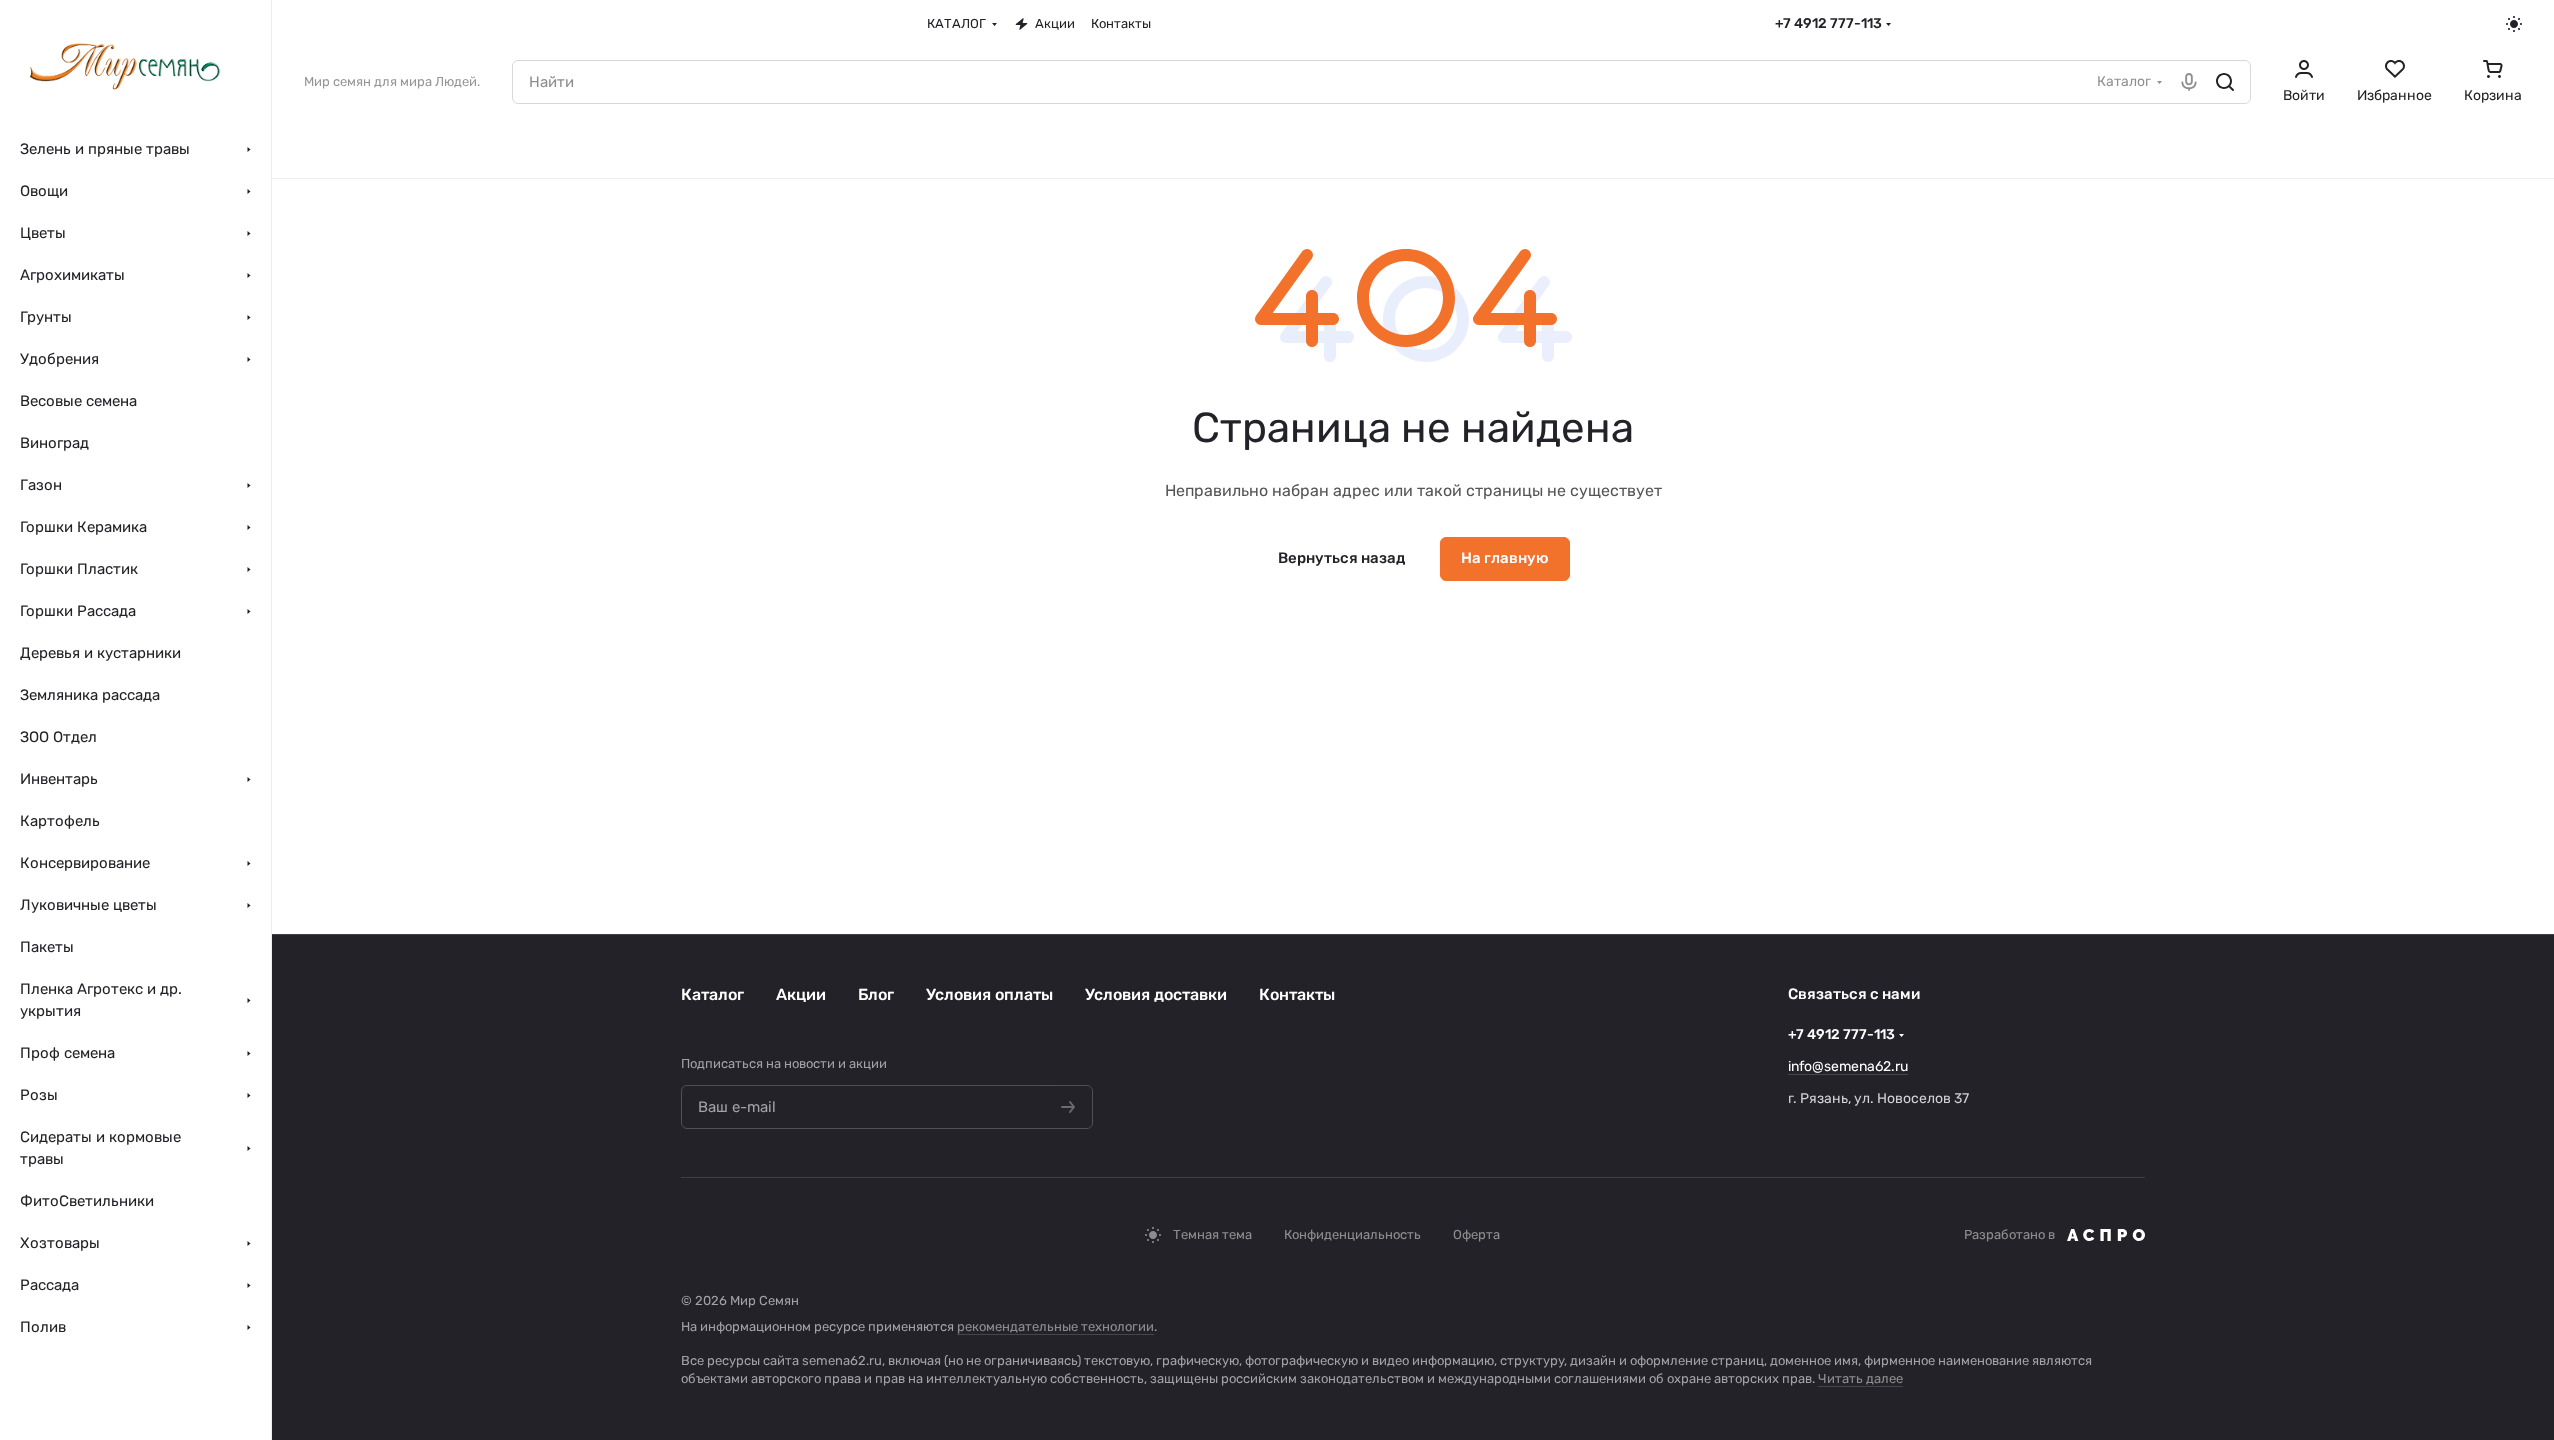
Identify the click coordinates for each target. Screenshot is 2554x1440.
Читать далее (1860, 1378)
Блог (876, 994)
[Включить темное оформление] (2514, 24)
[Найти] (2225, 82)
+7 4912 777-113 (1828, 23)
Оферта (1476, 1234)
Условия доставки (1156, 994)
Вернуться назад (1341, 558)
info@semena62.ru (1848, 1066)
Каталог (712, 994)
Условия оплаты (989, 994)
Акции (801, 994)
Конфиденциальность (1352, 1234)
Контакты (1297, 994)
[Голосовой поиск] (2189, 82)
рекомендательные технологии (1055, 1326)
